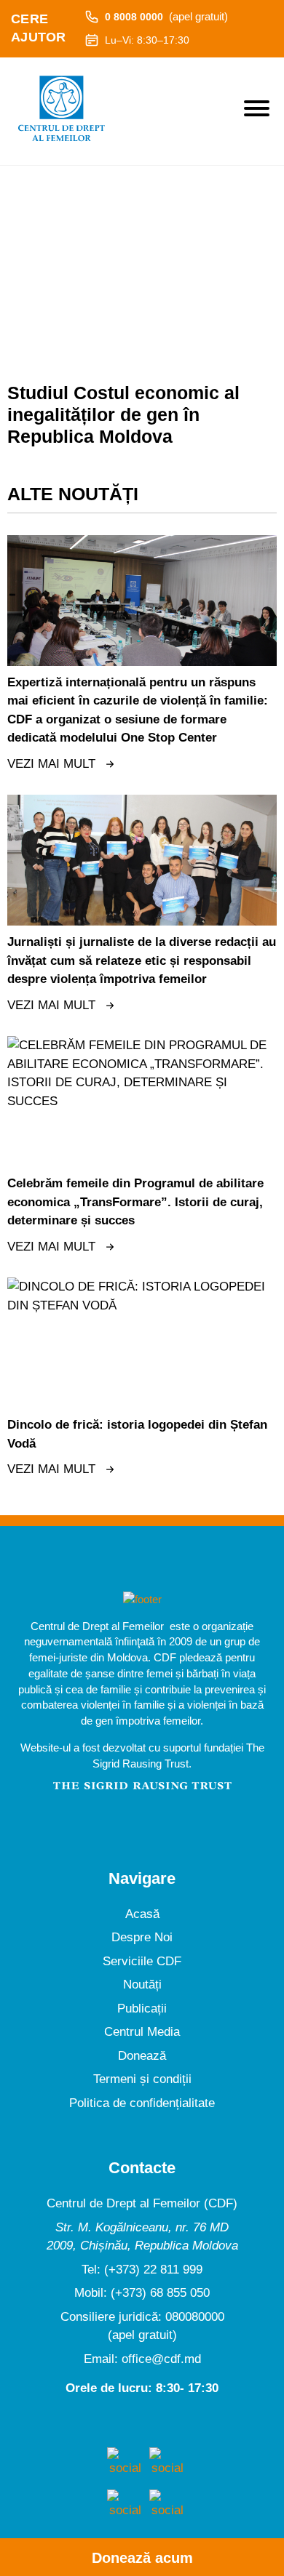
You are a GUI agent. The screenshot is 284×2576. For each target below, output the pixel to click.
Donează (142, 2056)
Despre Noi (142, 1937)
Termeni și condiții (142, 2079)
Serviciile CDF (142, 1961)
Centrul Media (142, 2032)
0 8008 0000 (166, 16)
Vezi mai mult (51, 764)
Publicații (142, 2009)
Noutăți (142, 1985)
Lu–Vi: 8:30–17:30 (147, 40)
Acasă (142, 1914)
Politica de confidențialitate (142, 2103)
